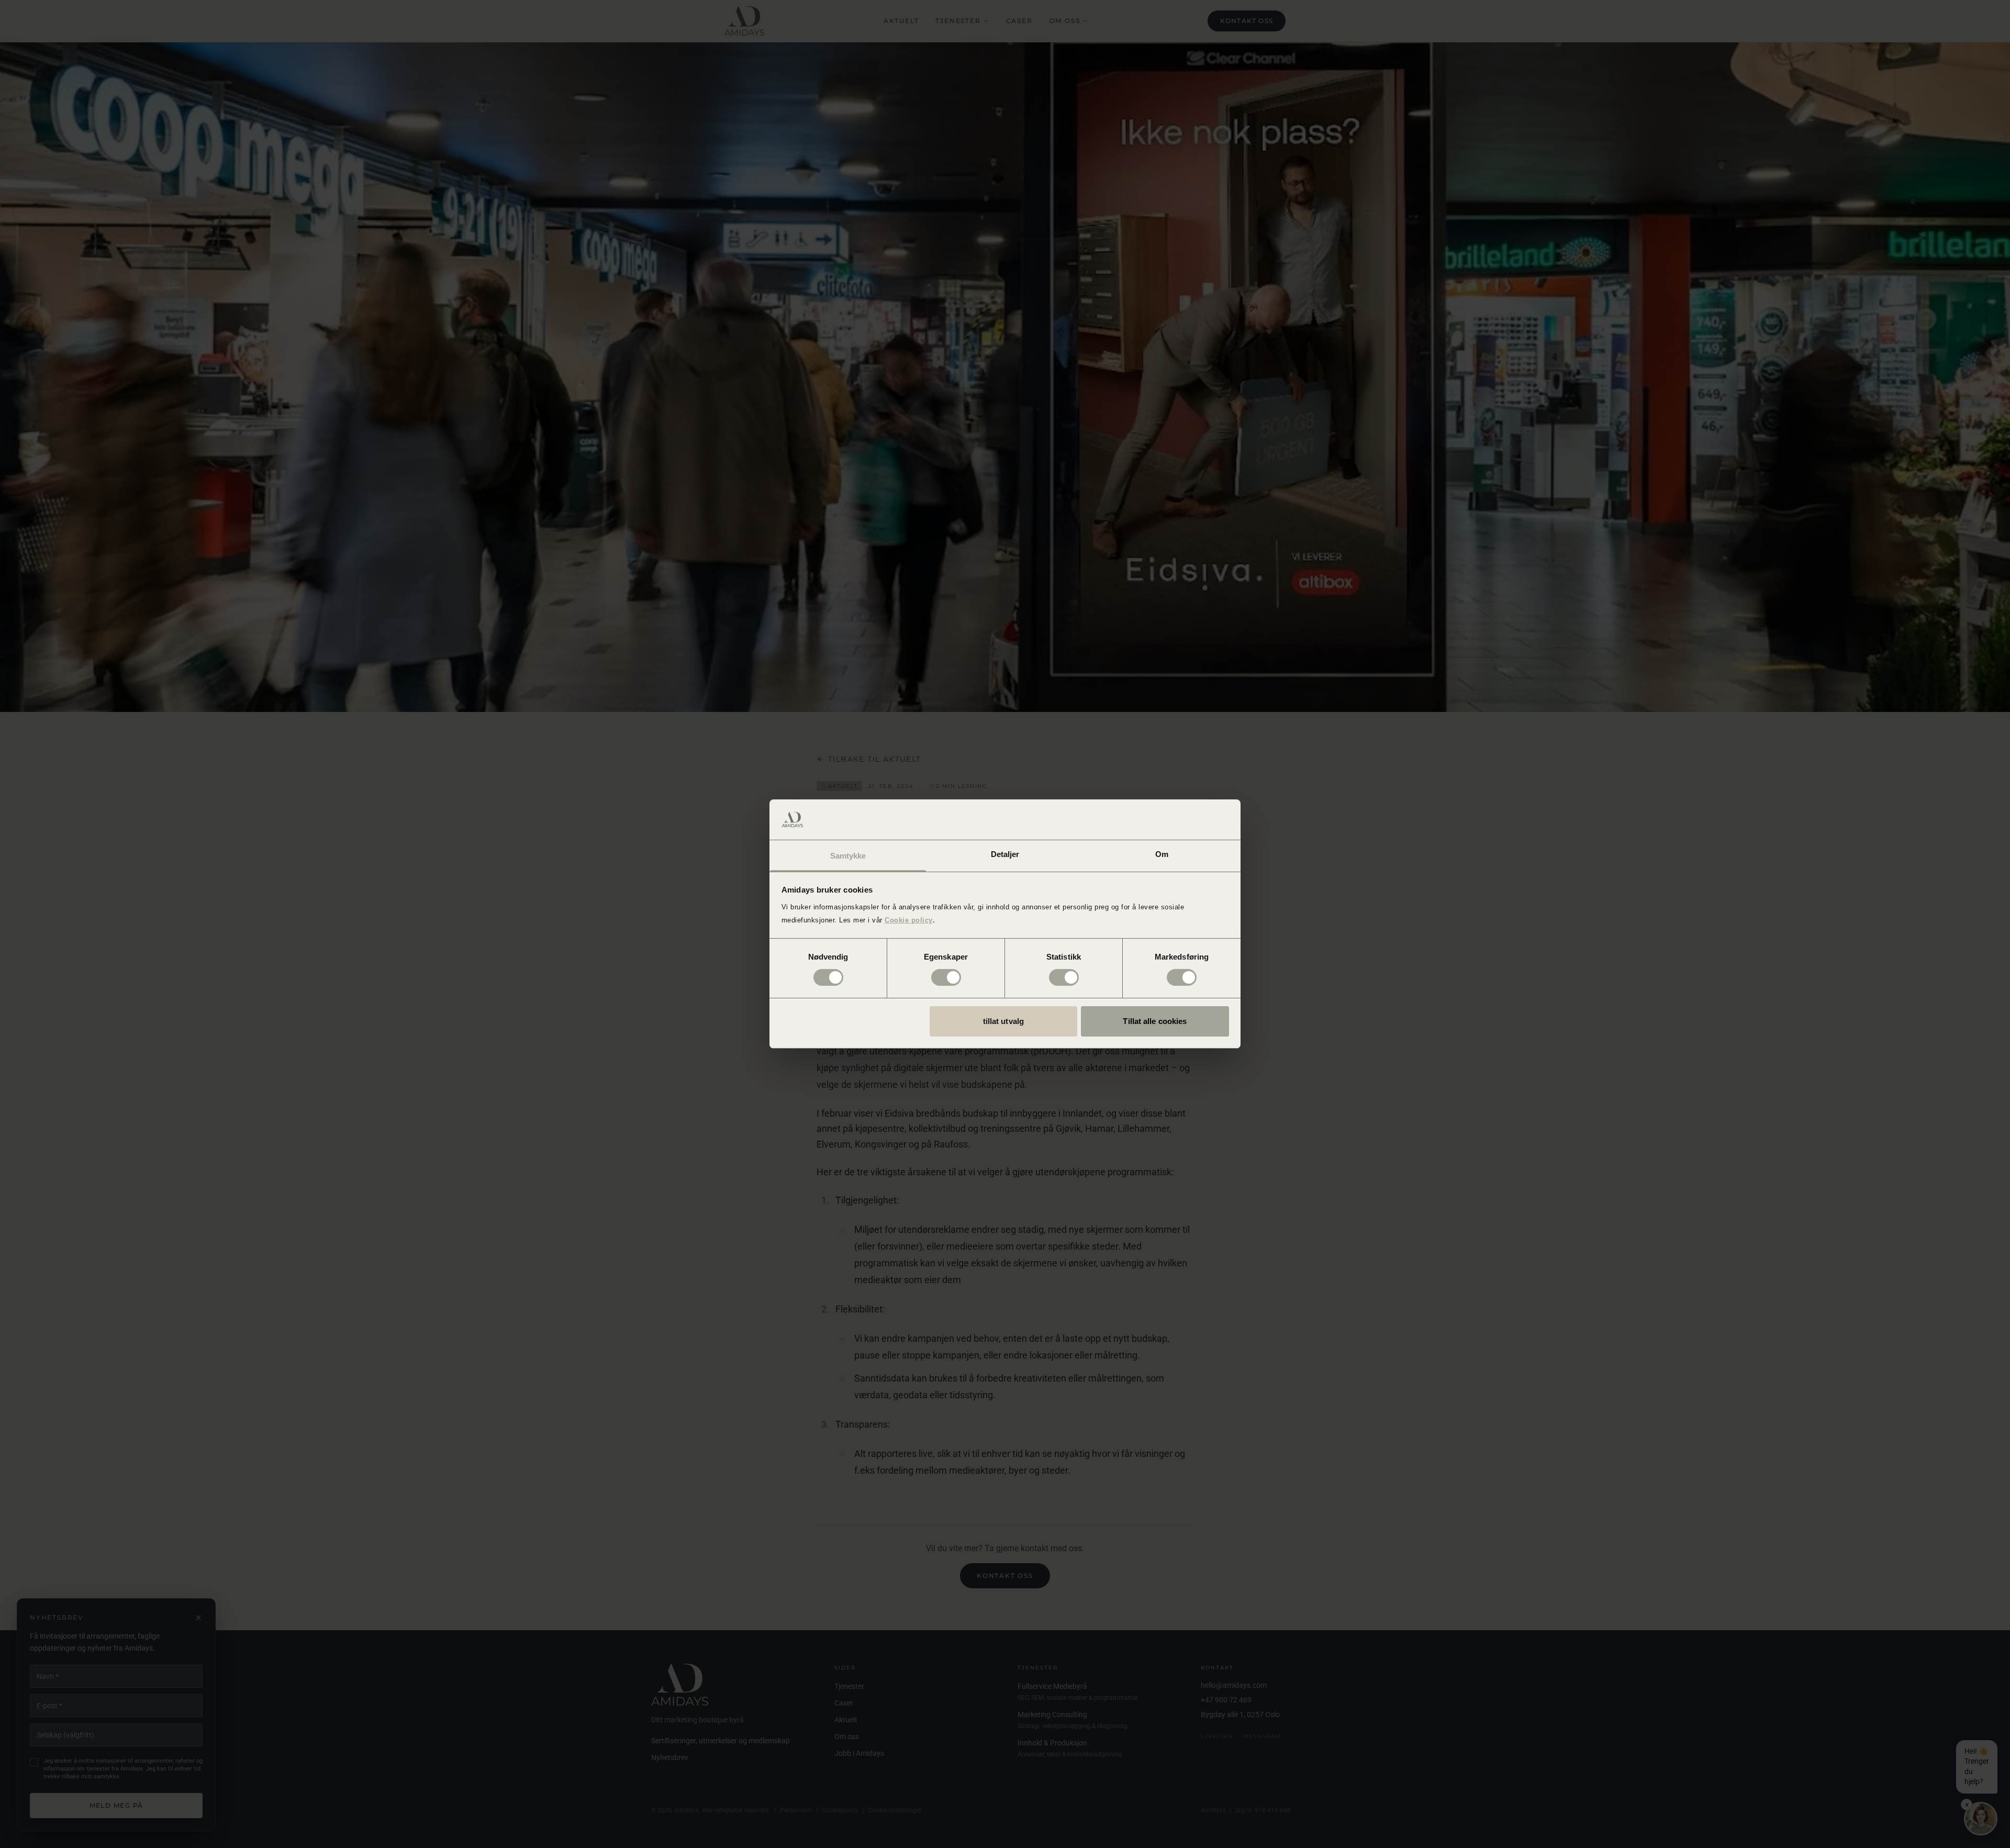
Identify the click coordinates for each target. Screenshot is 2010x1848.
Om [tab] (1162, 854)
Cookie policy (909, 920)
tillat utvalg (1003, 1021)
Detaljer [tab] (1005, 854)
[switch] (946, 977)
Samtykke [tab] (848, 856)
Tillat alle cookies (1155, 1021)
